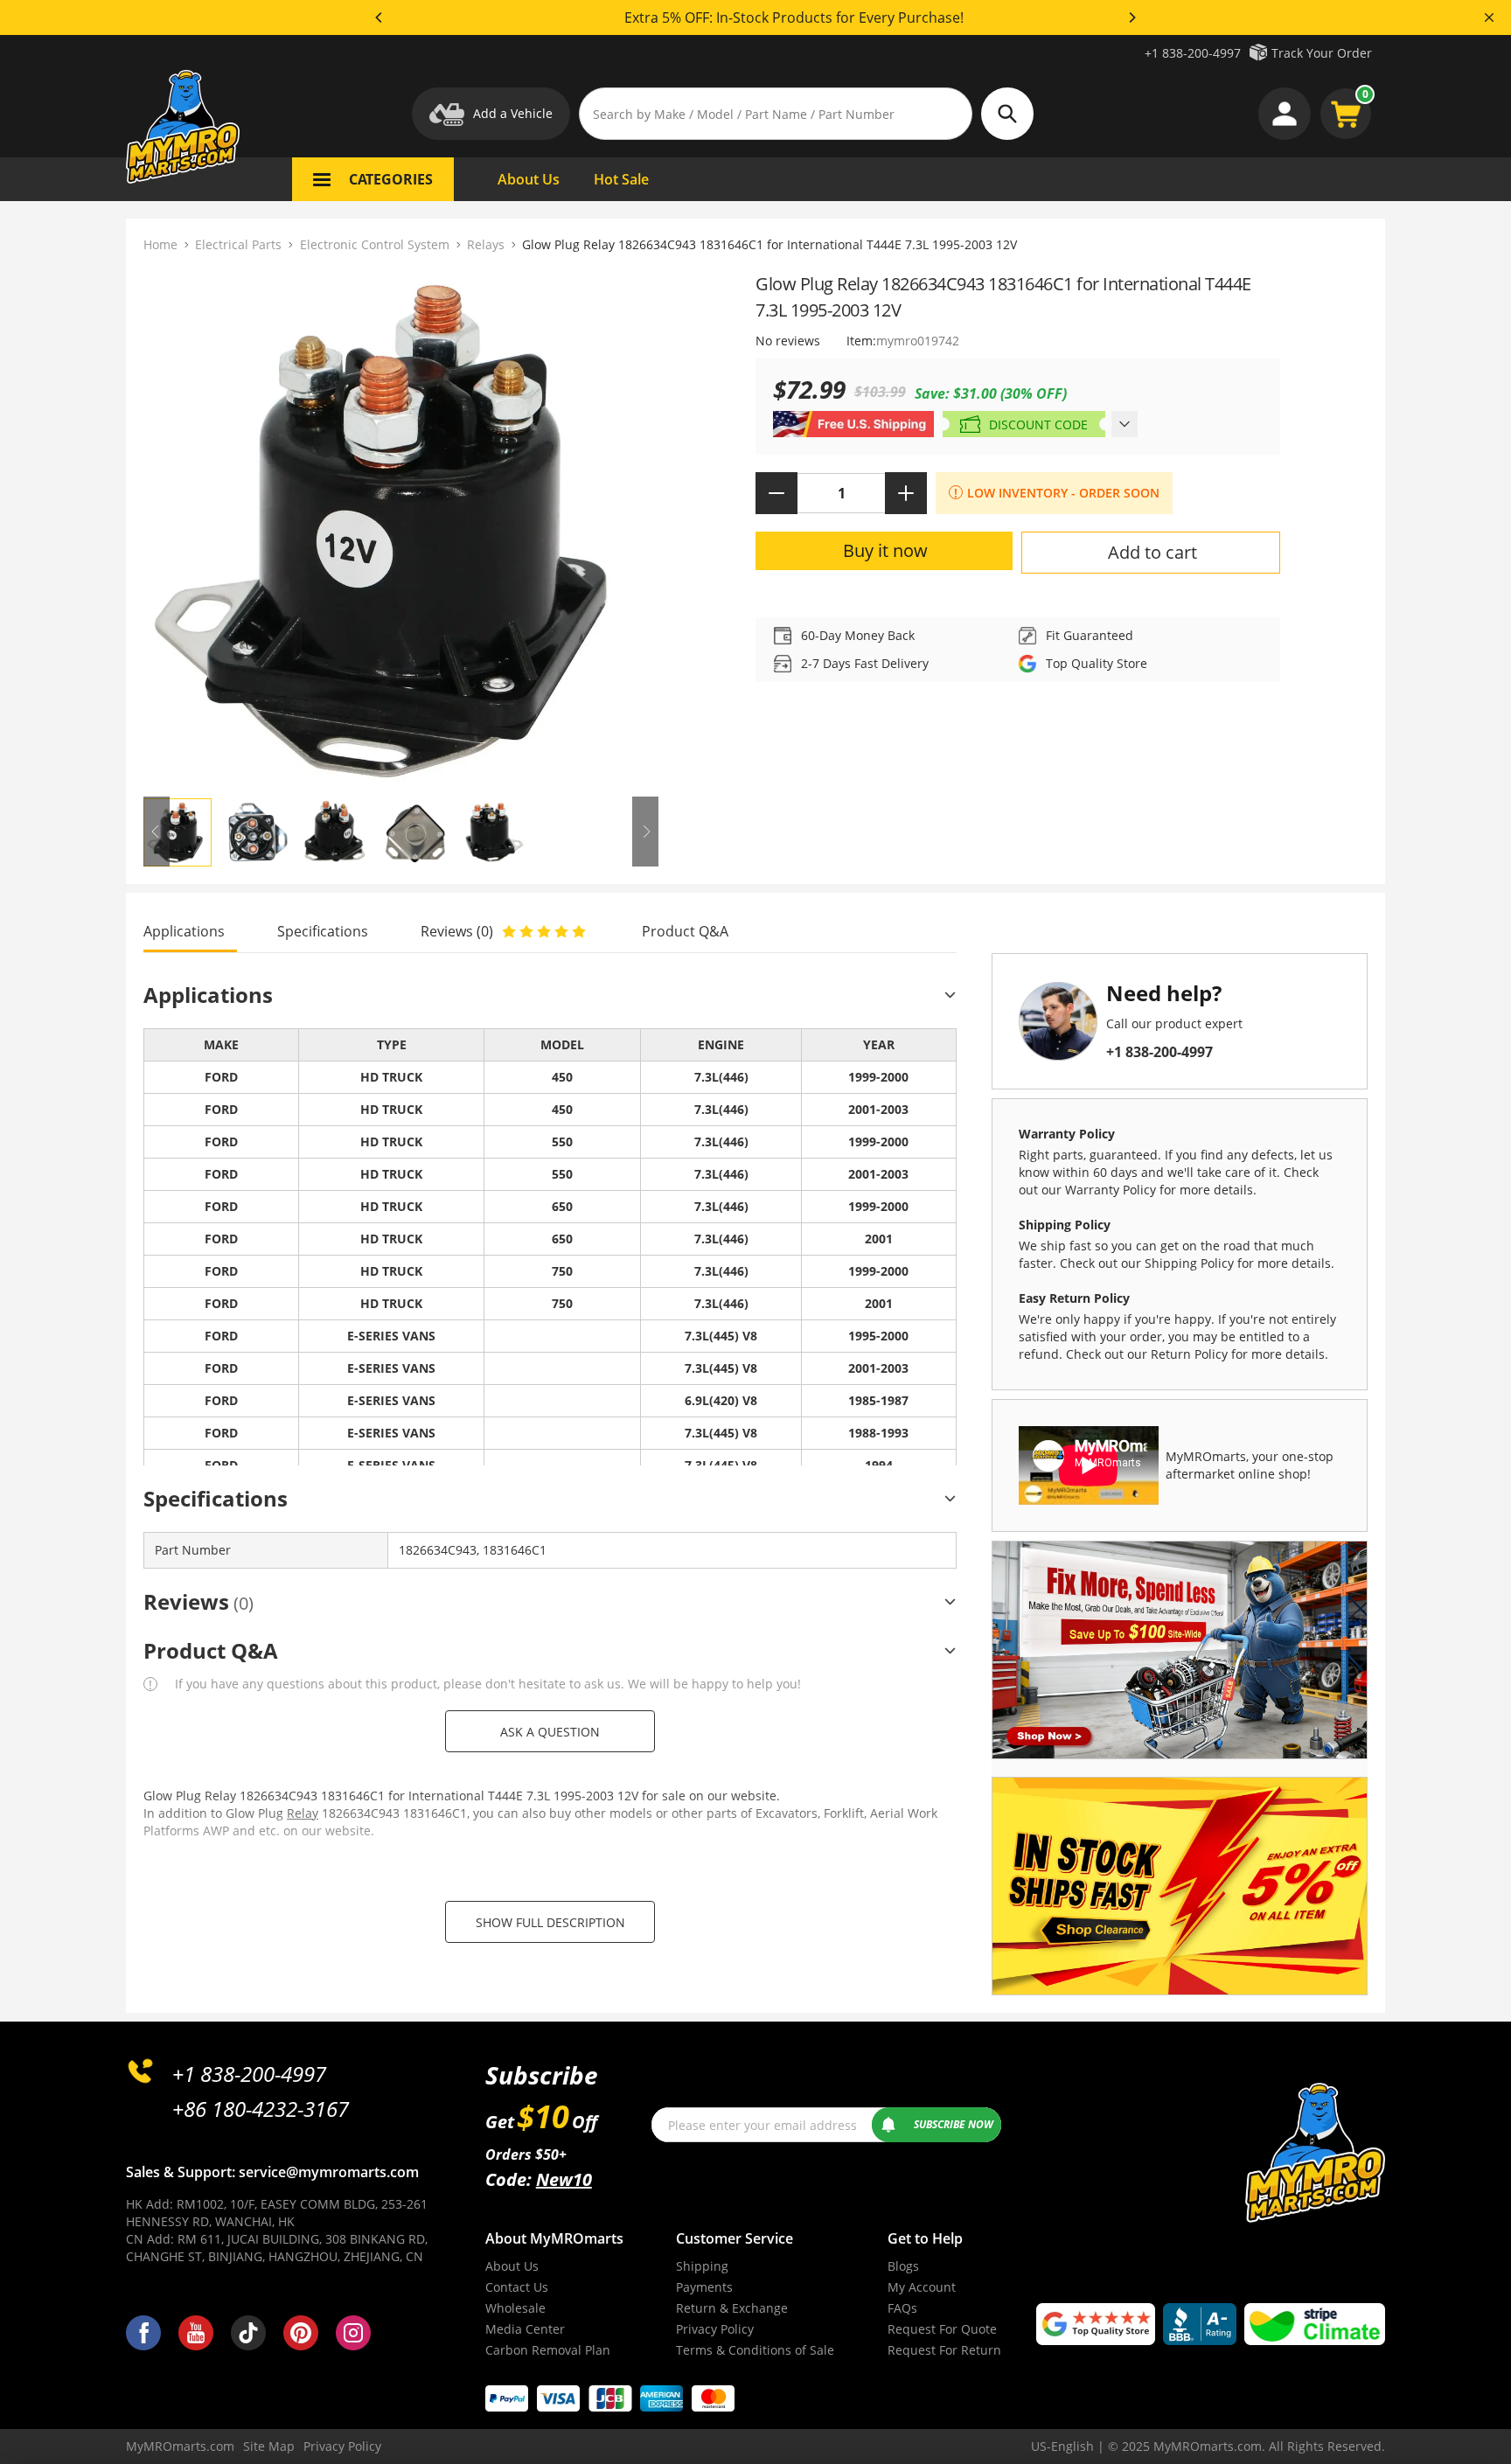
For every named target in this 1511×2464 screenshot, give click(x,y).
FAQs (902, 2308)
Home (160, 244)
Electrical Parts (238, 244)
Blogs (903, 2266)
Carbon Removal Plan (548, 2350)
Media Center (525, 2329)
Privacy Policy (715, 2329)
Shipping (702, 2266)
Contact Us (517, 2287)
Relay (303, 1813)
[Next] (1132, 17)
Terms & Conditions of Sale (755, 2350)
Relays (486, 244)
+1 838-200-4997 (1193, 53)
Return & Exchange (732, 2308)
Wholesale (515, 2308)
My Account (922, 2287)
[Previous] (379, 17)
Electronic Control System (375, 244)
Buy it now (885, 550)
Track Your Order (1322, 53)
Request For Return (944, 2350)
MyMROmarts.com (180, 2446)
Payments (704, 2287)
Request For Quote (942, 2329)
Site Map (269, 2446)
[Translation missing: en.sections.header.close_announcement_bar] (1489, 17)
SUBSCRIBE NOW (954, 2124)
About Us (512, 2266)
